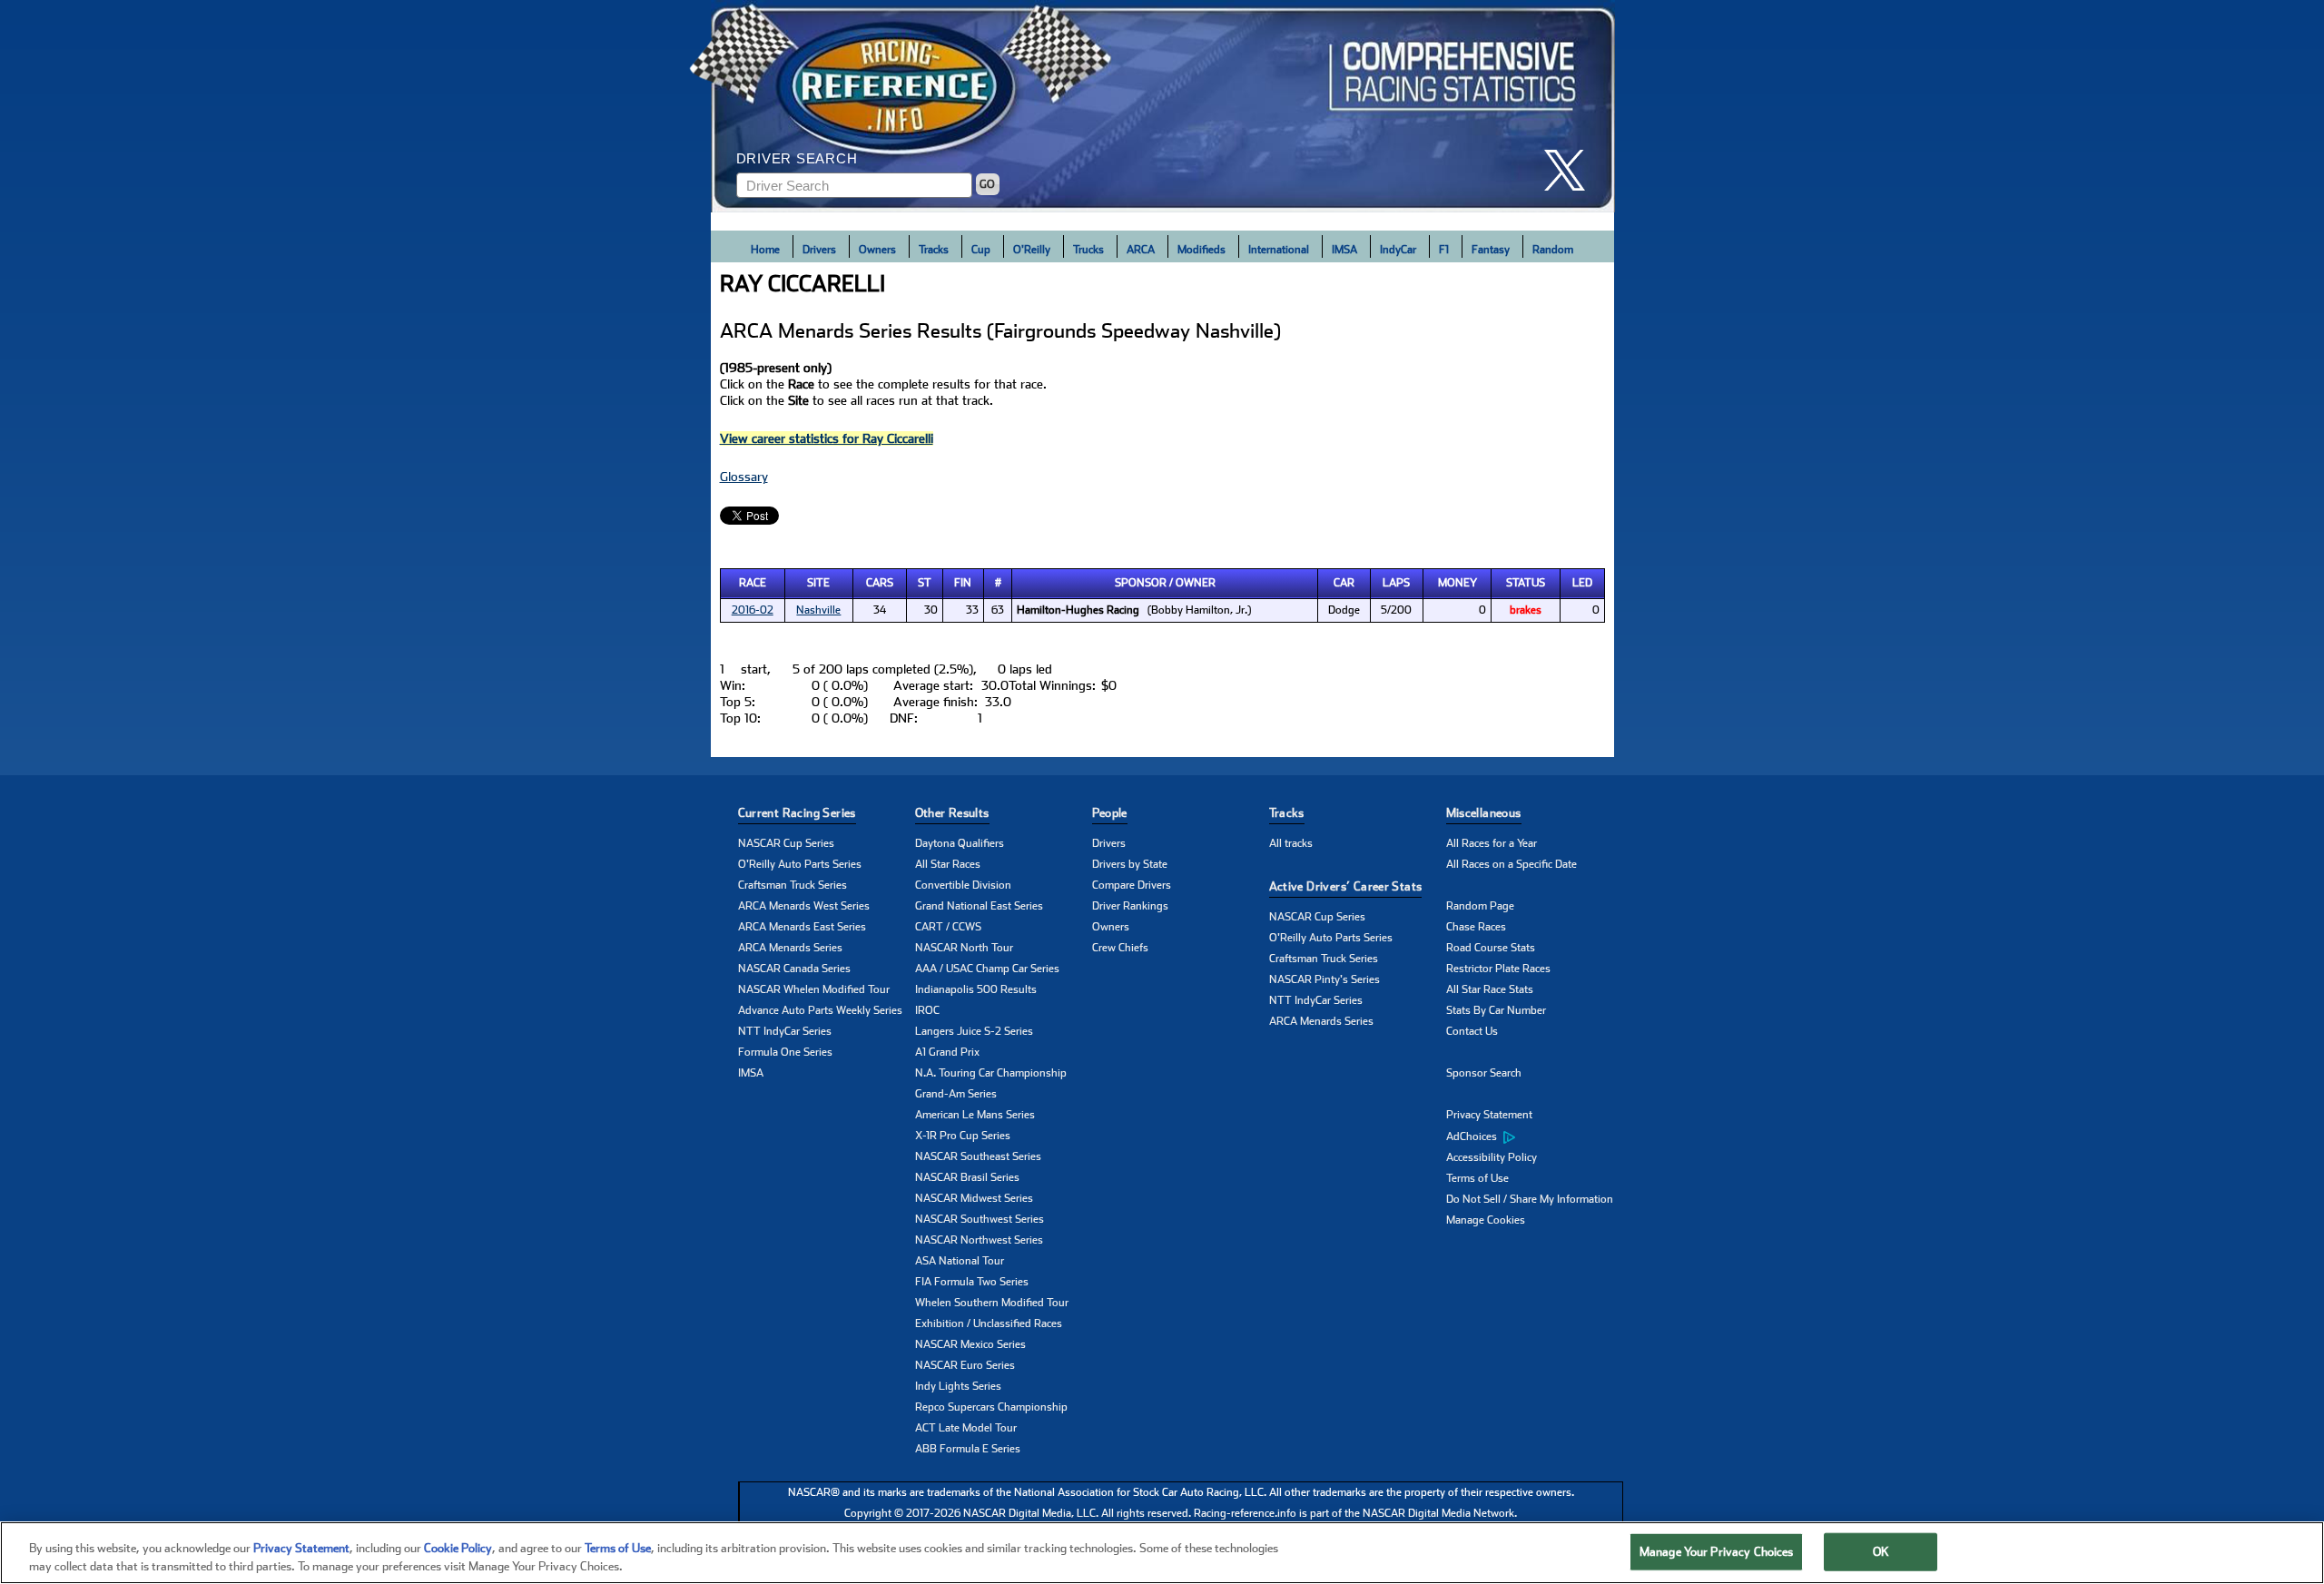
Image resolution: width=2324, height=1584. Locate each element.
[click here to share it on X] (1571, 170)
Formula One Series (785, 1052)
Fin (963, 583)
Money (1457, 583)
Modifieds (1201, 250)
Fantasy (1491, 250)
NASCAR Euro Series (965, 1365)
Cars (880, 583)
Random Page (1480, 906)
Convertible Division (963, 885)
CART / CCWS (948, 927)
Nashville (818, 610)
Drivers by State (1130, 864)
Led (1582, 583)
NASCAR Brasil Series (967, 1177)
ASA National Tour (960, 1261)
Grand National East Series (979, 906)
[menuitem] (1535, 1136)
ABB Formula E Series (968, 1449)
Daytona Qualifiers (960, 843)
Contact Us (1472, 1031)
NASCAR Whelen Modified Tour (814, 989)
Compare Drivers (1132, 885)
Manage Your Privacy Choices (1717, 1552)
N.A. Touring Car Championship (991, 1073)
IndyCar (1398, 250)
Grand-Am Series (956, 1094)
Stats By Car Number (1496, 1010)
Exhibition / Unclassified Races (989, 1323)
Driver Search (797, 158)
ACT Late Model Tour (966, 1428)
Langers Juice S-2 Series (974, 1031)
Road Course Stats (1491, 948)
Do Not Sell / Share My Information (1530, 1199)
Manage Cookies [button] (1486, 1220)
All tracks (1291, 843)
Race (753, 583)
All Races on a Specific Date (1512, 864)
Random (1553, 250)
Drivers (819, 250)
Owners (877, 250)
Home (765, 250)
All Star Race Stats (1490, 989)
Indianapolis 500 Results (976, 989)
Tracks (934, 250)
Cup (981, 250)
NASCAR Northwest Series (979, 1240)
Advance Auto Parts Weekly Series (820, 1010)
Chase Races (1476, 927)
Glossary (744, 477)
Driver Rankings (1130, 906)
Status (1526, 583)
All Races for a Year (1492, 843)
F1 (1444, 250)
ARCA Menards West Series (804, 906)
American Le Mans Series (975, 1115)
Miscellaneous (1484, 813)
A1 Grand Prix (947, 1052)
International (1279, 250)
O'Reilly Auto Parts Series (800, 864)
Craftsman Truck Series (793, 885)
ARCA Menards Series (790, 948)
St (925, 583)
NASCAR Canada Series (794, 969)
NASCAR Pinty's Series (1324, 979)
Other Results (952, 813)
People (1110, 813)
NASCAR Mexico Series (970, 1344)
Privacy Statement (1489, 1115)
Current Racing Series (797, 813)
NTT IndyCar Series (785, 1031)
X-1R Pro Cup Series (963, 1136)
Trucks (1088, 250)
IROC (927, 1010)
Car (1344, 583)
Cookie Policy (458, 1548)
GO (987, 184)
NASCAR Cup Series (786, 843)
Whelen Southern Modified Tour (992, 1303)
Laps (1396, 583)
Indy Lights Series (958, 1386)
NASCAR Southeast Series (978, 1156)
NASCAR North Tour (964, 948)
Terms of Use (1477, 1178)
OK (1881, 1552)
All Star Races (948, 864)
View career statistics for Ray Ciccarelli (827, 438)
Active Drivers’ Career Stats (1346, 886)
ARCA (1141, 250)
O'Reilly (1032, 250)
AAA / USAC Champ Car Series (987, 969)
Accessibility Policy (1492, 1157)
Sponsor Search (1484, 1073)
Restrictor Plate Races (1498, 969)
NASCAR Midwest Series (974, 1198)
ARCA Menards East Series (802, 927)
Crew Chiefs (1120, 948)
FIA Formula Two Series (972, 1282)
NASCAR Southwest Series (980, 1219)
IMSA (1344, 250)
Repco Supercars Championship (991, 1407)
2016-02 (753, 610)
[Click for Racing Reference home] (1163, 106)
